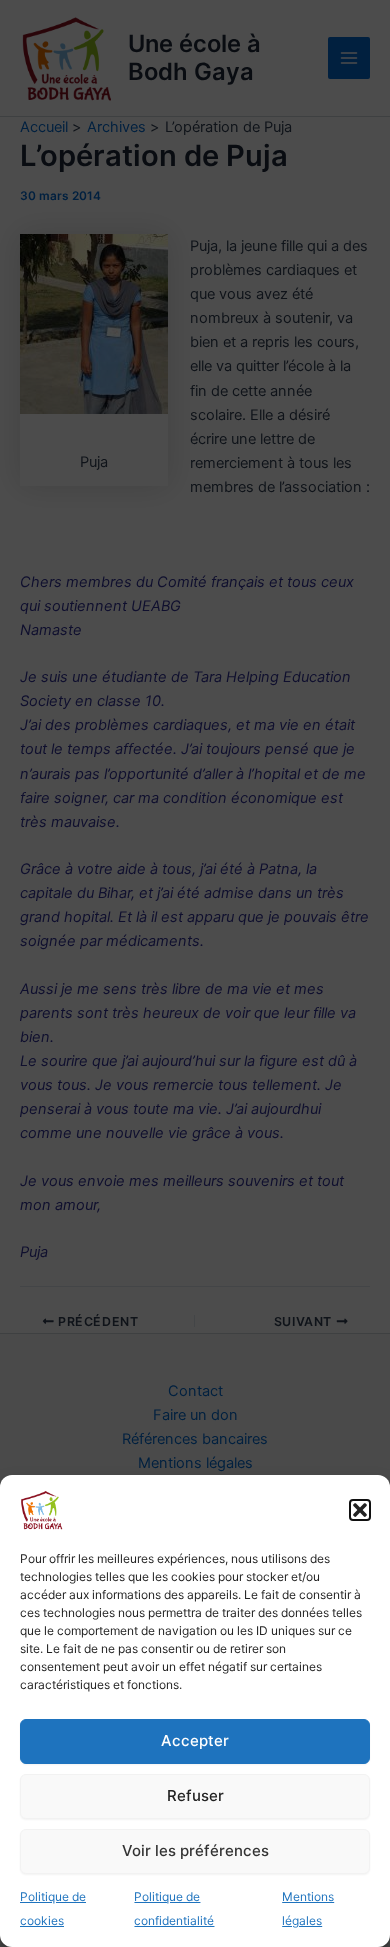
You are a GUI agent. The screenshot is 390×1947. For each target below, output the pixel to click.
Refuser (195, 1795)
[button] (360, 1510)
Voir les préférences (195, 1850)
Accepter (195, 1740)
